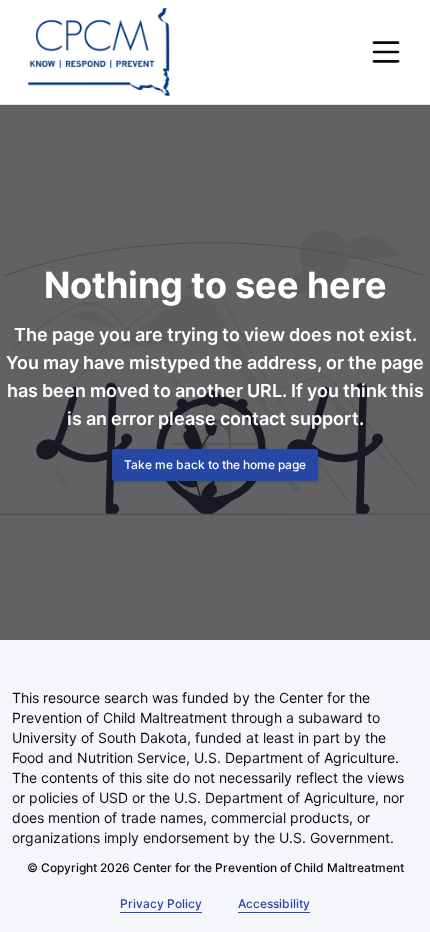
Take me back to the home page (215, 464)
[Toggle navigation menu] (386, 52)
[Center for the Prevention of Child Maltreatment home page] (99, 52)
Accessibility (271, 903)
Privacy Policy (162, 903)
